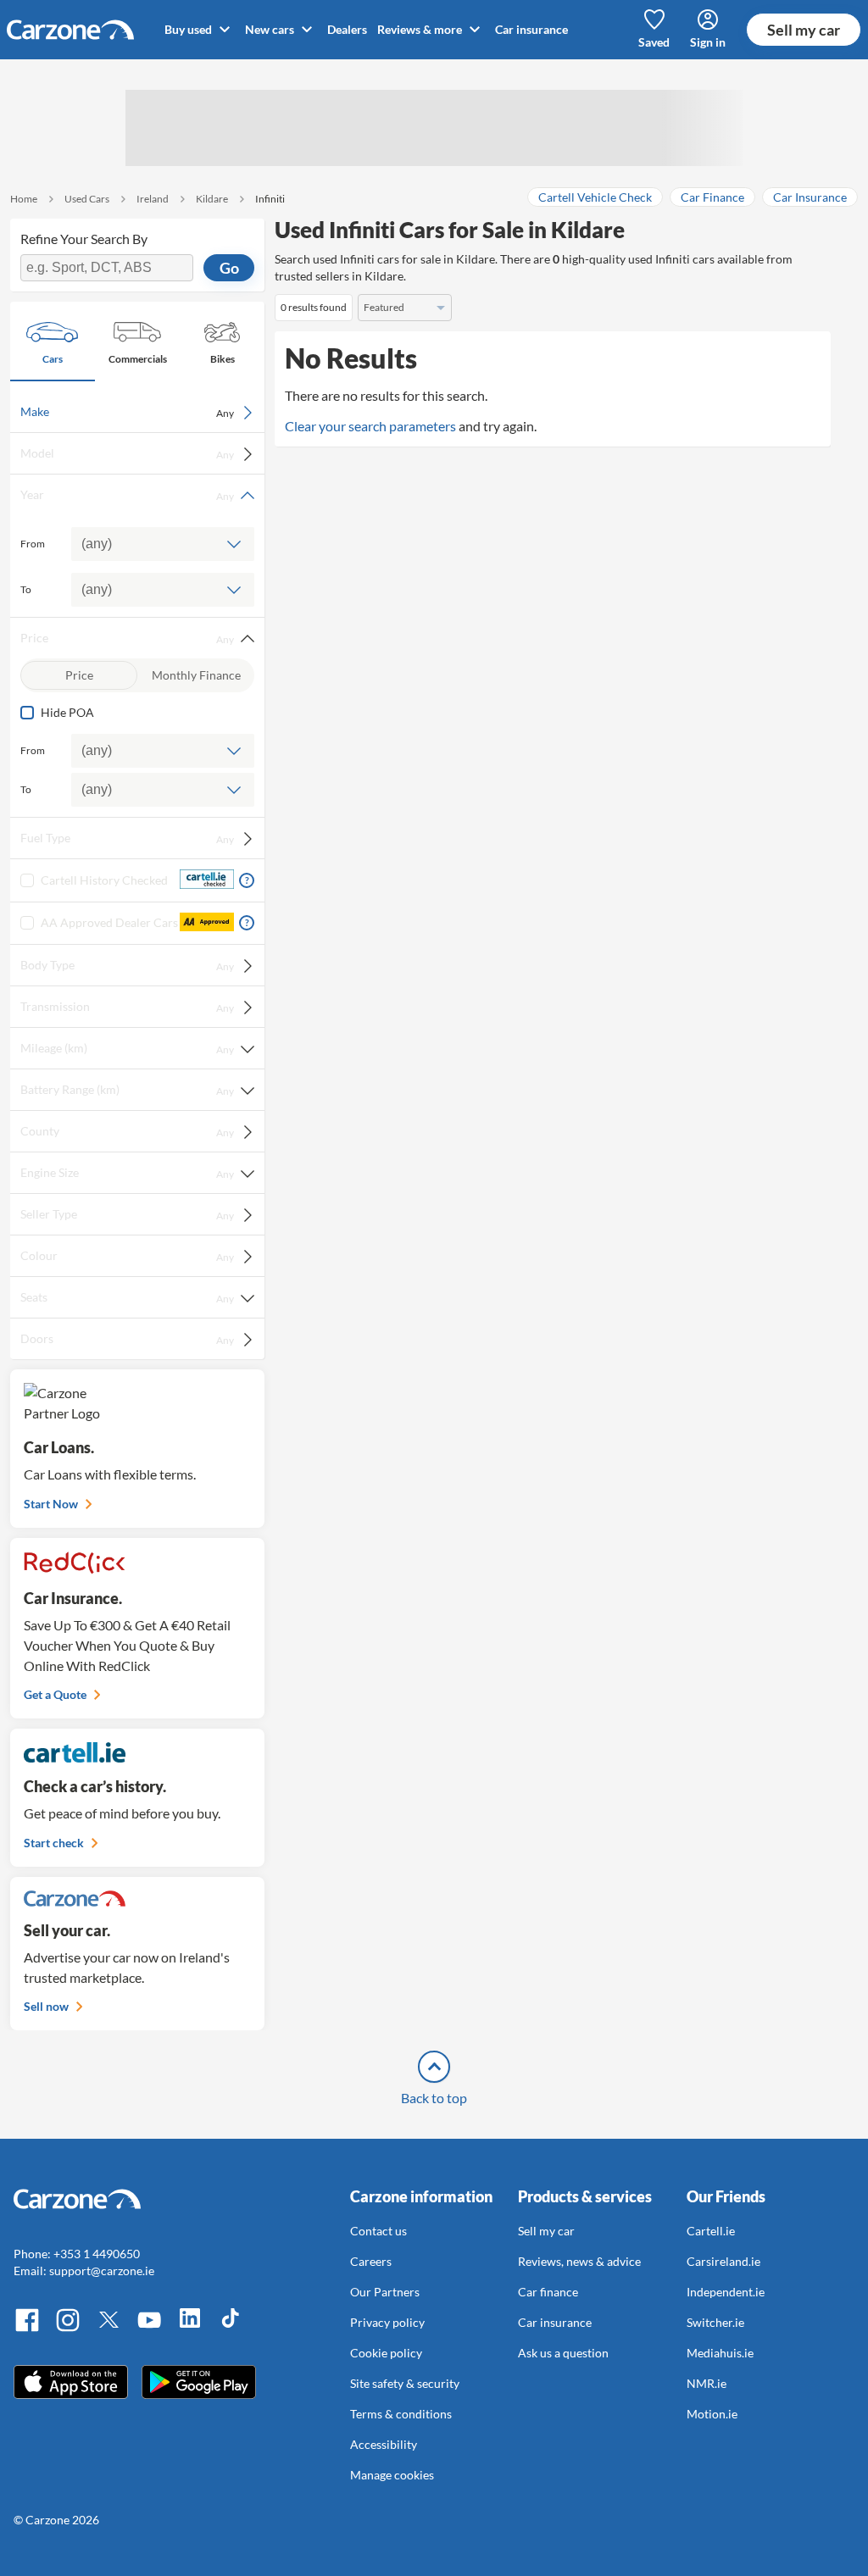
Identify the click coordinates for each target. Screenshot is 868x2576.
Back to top (434, 2098)
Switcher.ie (715, 2322)
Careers (371, 2261)
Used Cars (87, 199)
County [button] (127, 1131)
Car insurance (531, 29)
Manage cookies (392, 2475)
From (33, 544)
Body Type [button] (127, 965)
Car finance (548, 2292)
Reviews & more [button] (421, 29)
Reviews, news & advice (579, 2261)
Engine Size (127, 1173)
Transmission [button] (127, 1007)
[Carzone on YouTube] (149, 2329)
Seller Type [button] (127, 1214)
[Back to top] (434, 2067)
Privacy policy (387, 2322)
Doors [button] (127, 1339)
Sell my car (804, 30)
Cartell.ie (711, 2231)
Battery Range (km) (127, 1090)
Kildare (212, 199)
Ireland (153, 199)
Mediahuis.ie (720, 2353)
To (26, 589)
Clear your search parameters (370, 426)
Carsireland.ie (723, 2261)
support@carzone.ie (102, 2271)
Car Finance (712, 197)
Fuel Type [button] (127, 838)
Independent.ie (726, 2292)
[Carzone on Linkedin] (190, 2329)
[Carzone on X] (108, 2329)
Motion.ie (712, 2414)
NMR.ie (707, 2383)
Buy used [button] (189, 29)
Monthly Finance (196, 675)
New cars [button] (271, 29)
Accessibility (384, 2444)
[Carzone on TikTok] (231, 2329)
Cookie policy (386, 2353)
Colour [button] (127, 1256)
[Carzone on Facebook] (27, 2329)
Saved (654, 42)
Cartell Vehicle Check (595, 197)
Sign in (708, 42)
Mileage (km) (127, 1048)
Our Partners (385, 2292)
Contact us (378, 2231)
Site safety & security (405, 2383)
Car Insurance (810, 197)
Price (79, 675)
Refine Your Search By (84, 239)
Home (24, 199)
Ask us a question (563, 2353)
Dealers (347, 29)
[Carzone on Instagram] (68, 2329)
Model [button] (127, 453)
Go (229, 268)
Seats (127, 1297)
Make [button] (127, 412)
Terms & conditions (401, 2414)
